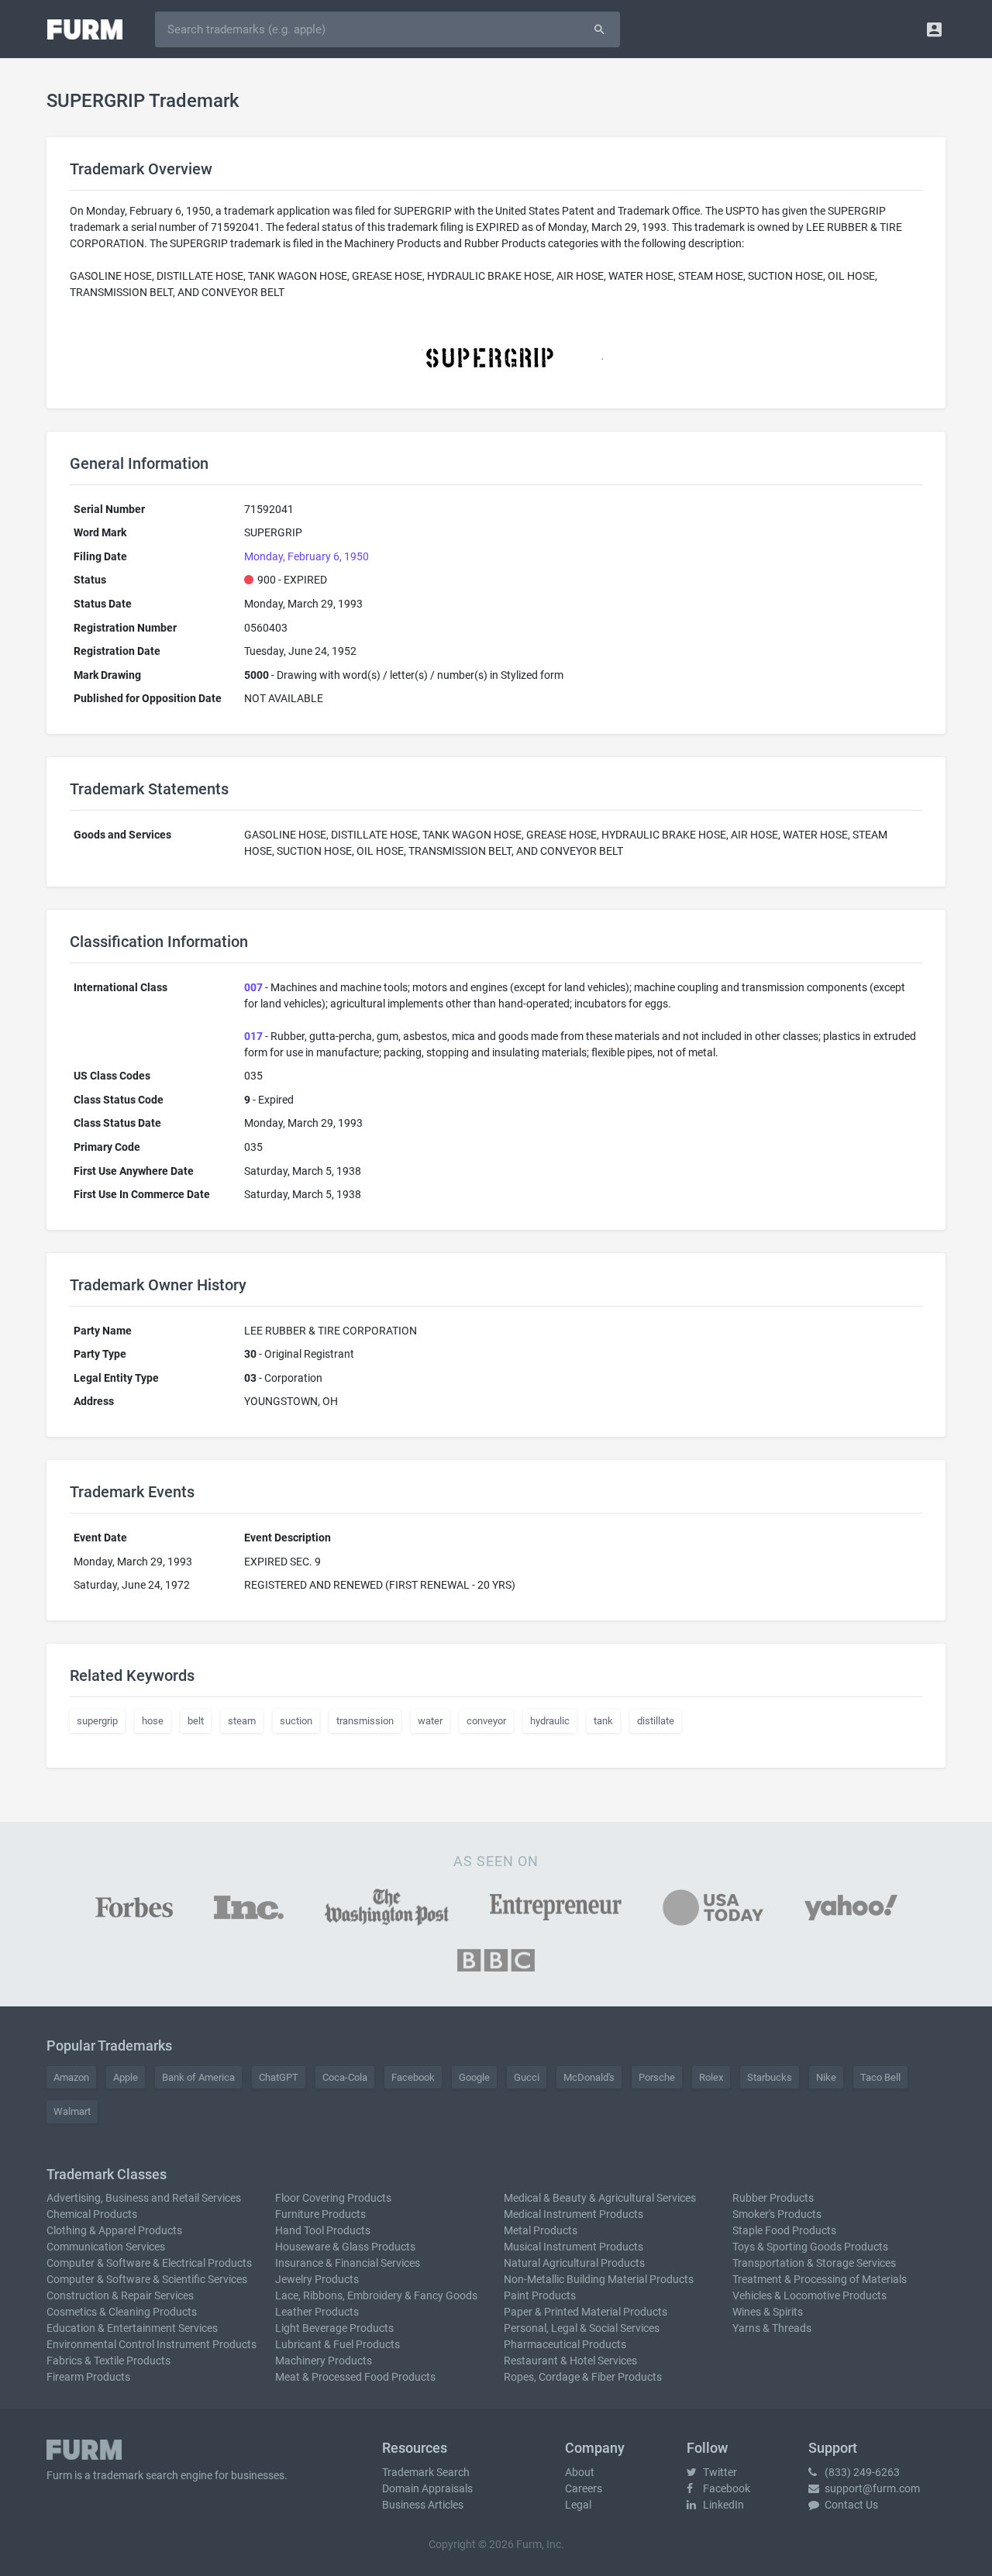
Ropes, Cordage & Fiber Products (583, 2377)
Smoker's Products (777, 2214)
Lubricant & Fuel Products (338, 2344)
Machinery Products (324, 2361)
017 (253, 1036)
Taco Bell (880, 2077)
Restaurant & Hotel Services (570, 2361)
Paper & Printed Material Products (586, 2312)
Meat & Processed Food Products (355, 2377)
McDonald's (589, 2077)
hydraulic (550, 1721)
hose (153, 1721)
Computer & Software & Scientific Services (147, 2279)
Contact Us (850, 2505)
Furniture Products (320, 2214)
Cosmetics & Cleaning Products (122, 2312)
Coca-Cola (345, 2077)
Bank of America (198, 2077)
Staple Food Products (784, 2230)
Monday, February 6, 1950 (307, 556)
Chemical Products (92, 2214)
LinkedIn (722, 2505)
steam (242, 1721)
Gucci (527, 2077)
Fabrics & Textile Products (108, 2361)
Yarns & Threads (772, 2328)
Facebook (413, 2077)
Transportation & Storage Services (814, 2263)
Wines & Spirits (768, 2312)
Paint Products (540, 2295)
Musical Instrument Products (573, 2247)
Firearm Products (88, 2377)
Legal (578, 2505)
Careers (584, 2488)
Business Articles (423, 2505)
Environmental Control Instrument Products (152, 2344)
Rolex (711, 2077)
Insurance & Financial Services (348, 2263)
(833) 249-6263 (861, 2472)
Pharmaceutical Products (565, 2344)
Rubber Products (773, 2198)
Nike (826, 2077)
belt (196, 1721)
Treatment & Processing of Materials (820, 2279)
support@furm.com (871, 2488)
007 (253, 987)
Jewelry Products (317, 2279)
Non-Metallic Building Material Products (599, 2279)
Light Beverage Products (334, 2328)
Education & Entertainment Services (132, 2328)
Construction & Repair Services (120, 2295)
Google (474, 2077)
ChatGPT (279, 2077)
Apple (126, 2077)
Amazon (71, 2077)
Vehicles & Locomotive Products (809, 2295)
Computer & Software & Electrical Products (149, 2263)
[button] (934, 29)
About (580, 2472)
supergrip (97, 1721)
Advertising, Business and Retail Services (144, 2198)
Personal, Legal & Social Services (582, 2328)
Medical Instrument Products (573, 2214)
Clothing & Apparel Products (114, 2230)
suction (296, 1721)
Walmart (72, 2111)
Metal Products (541, 2230)
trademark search (136, 2475)
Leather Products (317, 2312)
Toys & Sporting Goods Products (810, 2247)
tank (603, 1721)
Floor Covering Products (333, 2198)
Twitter (719, 2472)
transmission (365, 1721)
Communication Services (106, 2247)
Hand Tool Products (323, 2230)
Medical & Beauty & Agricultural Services (600, 2198)
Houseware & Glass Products (345, 2247)
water (430, 1721)
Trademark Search (426, 2472)
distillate (656, 1721)
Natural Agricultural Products (574, 2263)
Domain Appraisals (427, 2488)
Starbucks (770, 2077)
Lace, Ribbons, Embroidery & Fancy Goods (376, 2295)
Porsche (657, 2077)
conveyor (486, 1721)
